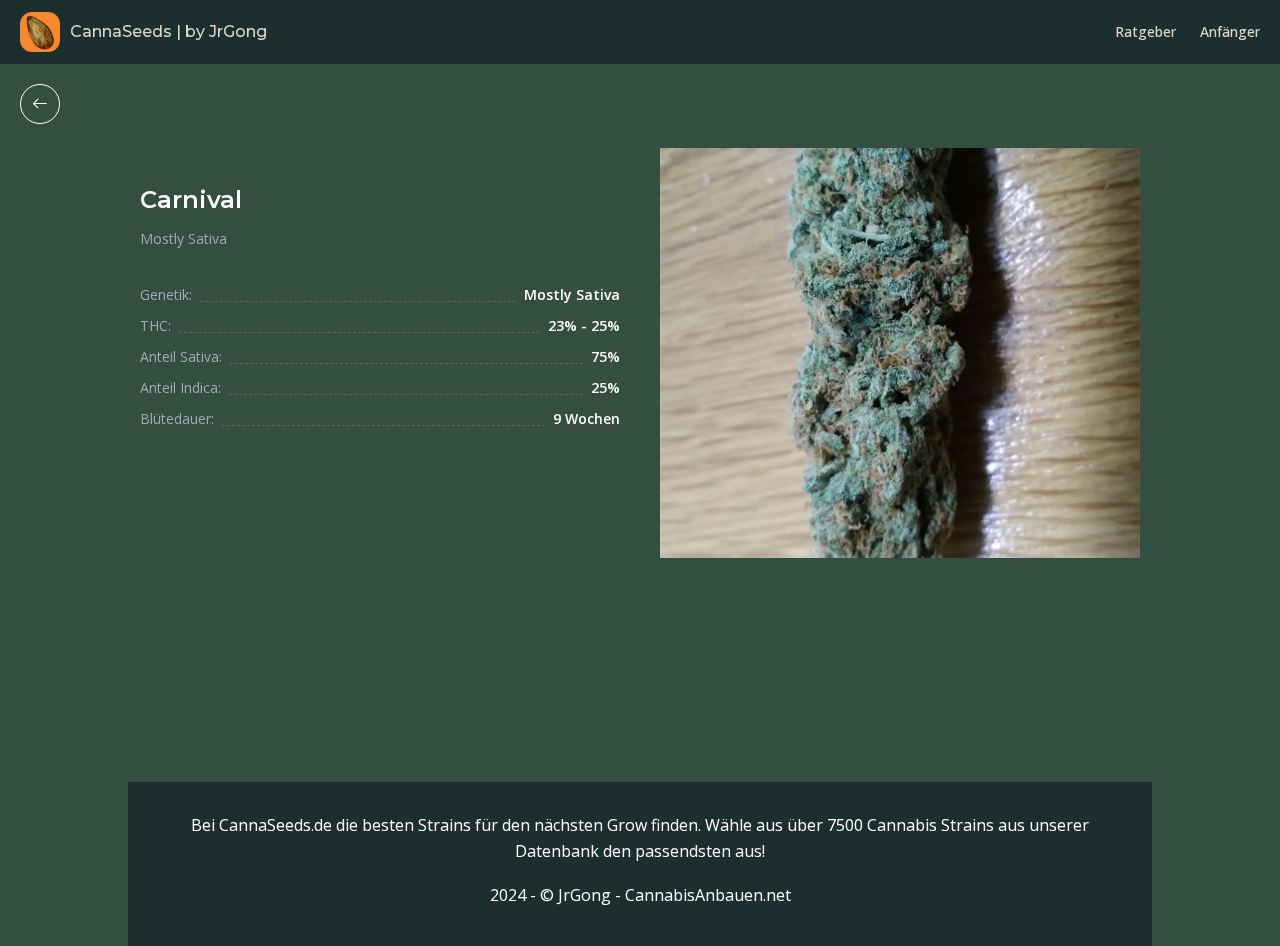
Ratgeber (1145, 31)
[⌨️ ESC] (40, 104)
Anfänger (1230, 31)
